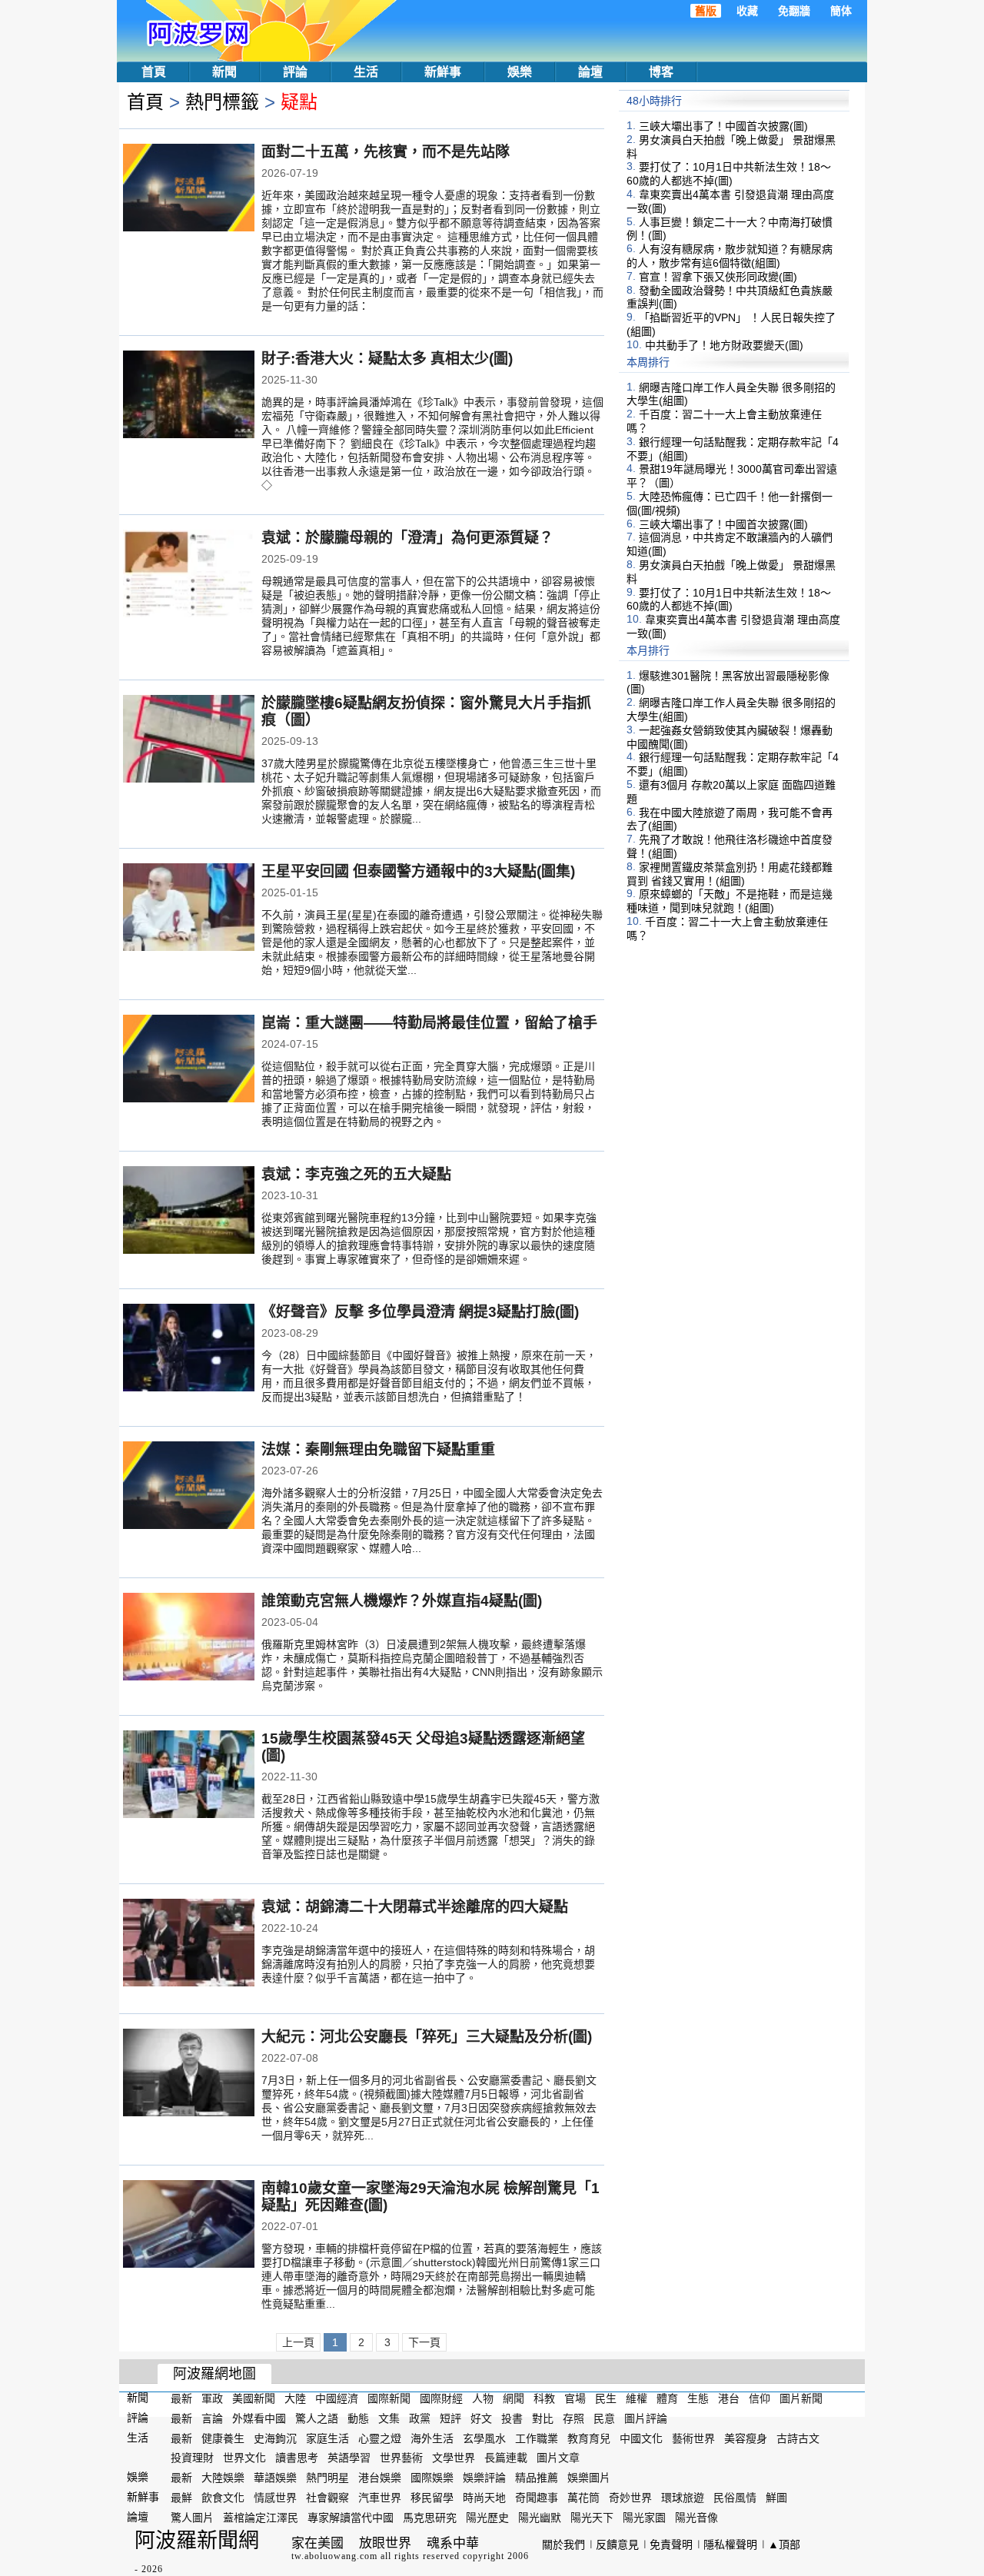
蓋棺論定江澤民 (261, 2518)
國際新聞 (389, 2398)
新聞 (224, 72)
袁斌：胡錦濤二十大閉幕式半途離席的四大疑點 (415, 1907)
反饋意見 (617, 2544)
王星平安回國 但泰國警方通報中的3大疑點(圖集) (418, 871)
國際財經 (441, 2398)
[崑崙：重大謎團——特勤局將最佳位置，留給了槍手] (189, 1060)
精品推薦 (537, 2478)
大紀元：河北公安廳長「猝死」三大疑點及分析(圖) (427, 2037)
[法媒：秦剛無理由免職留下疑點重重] (189, 1487)
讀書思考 (297, 2458)
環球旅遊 (683, 2498)
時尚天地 (484, 2498)
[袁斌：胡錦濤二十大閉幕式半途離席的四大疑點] (189, 1944)
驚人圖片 (192, 2518)
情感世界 (275, 2498)
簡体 (841, 11)
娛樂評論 (484, 2478)
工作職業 (537, 2438)
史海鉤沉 (275, 2438)
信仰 (760, 2398)
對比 (543, 2418)
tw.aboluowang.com (334, 2556)
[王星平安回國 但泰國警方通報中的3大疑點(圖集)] (189, 909)
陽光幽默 (540, 2518)
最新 (181, 2398)
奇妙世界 (630, 2498)
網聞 (514, 2398)
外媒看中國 (259, 2418)
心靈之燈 (380, 2438)
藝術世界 (693, 2438)
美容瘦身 (746, 2438)
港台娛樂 (380, 2478)
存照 (573, 2418)
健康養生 (223, 2438)
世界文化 (244, 2458)
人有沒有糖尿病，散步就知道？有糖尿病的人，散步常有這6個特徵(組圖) (730, 256)
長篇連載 (506, 2458)
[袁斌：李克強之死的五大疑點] (189, 1212)
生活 (366, 72)
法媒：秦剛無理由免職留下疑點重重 (378, 1449)
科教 (544, 2398)
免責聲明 (671, 2544)
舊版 (706, 11)
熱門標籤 (222, 102)
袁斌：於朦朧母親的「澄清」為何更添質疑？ (407, 538)
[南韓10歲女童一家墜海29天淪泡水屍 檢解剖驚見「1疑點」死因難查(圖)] (189, 2225)
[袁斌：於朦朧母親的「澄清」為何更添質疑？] (189, 575)
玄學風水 (484, 2438)
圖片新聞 (801, 2398)
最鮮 (181, 2498)
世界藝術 (401, 2458)
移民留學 (432, 2498)
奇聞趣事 (537, 2498)
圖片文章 (558, 2458)
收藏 (747, 11)
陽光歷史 (487, 2518)
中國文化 (641, 2438)
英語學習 (349, 2458)
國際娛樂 (432, 2478)
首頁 (154, 72)
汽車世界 (380, 2498)
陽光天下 (592, 2518)
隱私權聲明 (730, 2544)
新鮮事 (443, 72)
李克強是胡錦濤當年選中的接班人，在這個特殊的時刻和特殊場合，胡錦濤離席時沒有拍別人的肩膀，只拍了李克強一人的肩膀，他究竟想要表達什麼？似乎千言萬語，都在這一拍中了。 (428, 1964)
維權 (637, 2398)
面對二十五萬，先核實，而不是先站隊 (386, 152)
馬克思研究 (430, 2518)
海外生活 (432, 2438)
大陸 (295, 2398)
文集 (389, 2418)
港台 (729, 2398)
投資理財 (192, 2458)
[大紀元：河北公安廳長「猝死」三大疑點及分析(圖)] (189, 2074)
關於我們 (563, 2544)
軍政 (212, 2398)
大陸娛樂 (223, 2478)
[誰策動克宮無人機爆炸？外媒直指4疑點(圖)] (189, 1638)
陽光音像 (696, 2518)
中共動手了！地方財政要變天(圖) (724, 345)
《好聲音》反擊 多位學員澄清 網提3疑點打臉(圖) (420, 1312)
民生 (606, 2398)
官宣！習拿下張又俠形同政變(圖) (718, 277)
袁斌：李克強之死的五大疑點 (356, 1174)
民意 (604, 2418)
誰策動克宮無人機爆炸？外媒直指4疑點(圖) (402, 1601)
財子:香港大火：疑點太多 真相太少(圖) (387, 359)
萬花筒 (583, 2498)
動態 (358, 2418)
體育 (667, 2398)
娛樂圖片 (589, 2478)
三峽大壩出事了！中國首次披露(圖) (723, 126)
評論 (295, 72)
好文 (481, 2418)
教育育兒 (589, 2438)
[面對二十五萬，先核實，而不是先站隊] (189, 189)
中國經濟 (337, 2398)
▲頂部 (784, 2544)
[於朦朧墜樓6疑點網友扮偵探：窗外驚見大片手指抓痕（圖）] (189, 740)
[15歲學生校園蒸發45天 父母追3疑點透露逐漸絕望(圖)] (189, 1776)
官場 (575, 2398)
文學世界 (454, 2458)
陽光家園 (644, 2518)
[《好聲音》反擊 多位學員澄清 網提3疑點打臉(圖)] (189, 1349)
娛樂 (520, 72)
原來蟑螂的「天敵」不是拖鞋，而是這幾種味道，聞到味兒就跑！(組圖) (730, 901)
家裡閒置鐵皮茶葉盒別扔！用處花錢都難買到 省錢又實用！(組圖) (730, 874)
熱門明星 (327, 2478)
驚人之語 (317, 2418)
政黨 (420, 2418)
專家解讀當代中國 (351, 2518)
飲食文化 (223, 2498)
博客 (661, 72)
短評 (450, 2418)
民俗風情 (735, 2498)
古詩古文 (798, 2438)
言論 (212, 2418)
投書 (512, 2418)
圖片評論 (646, 2418)
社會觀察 (327, 2498)
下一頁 (424, 2342)
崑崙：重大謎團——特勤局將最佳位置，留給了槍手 (429, 1023)
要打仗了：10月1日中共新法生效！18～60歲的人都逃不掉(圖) (729, 174)
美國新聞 (254, 2398)
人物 (483, 2398)
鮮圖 (776, 2498)
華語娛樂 (275, 2478)
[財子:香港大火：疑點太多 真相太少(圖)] (189, 396)
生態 (698, 2398)
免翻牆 (794, 11)
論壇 (590, 72)
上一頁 (298, 2342)
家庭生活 (327, 2438)
